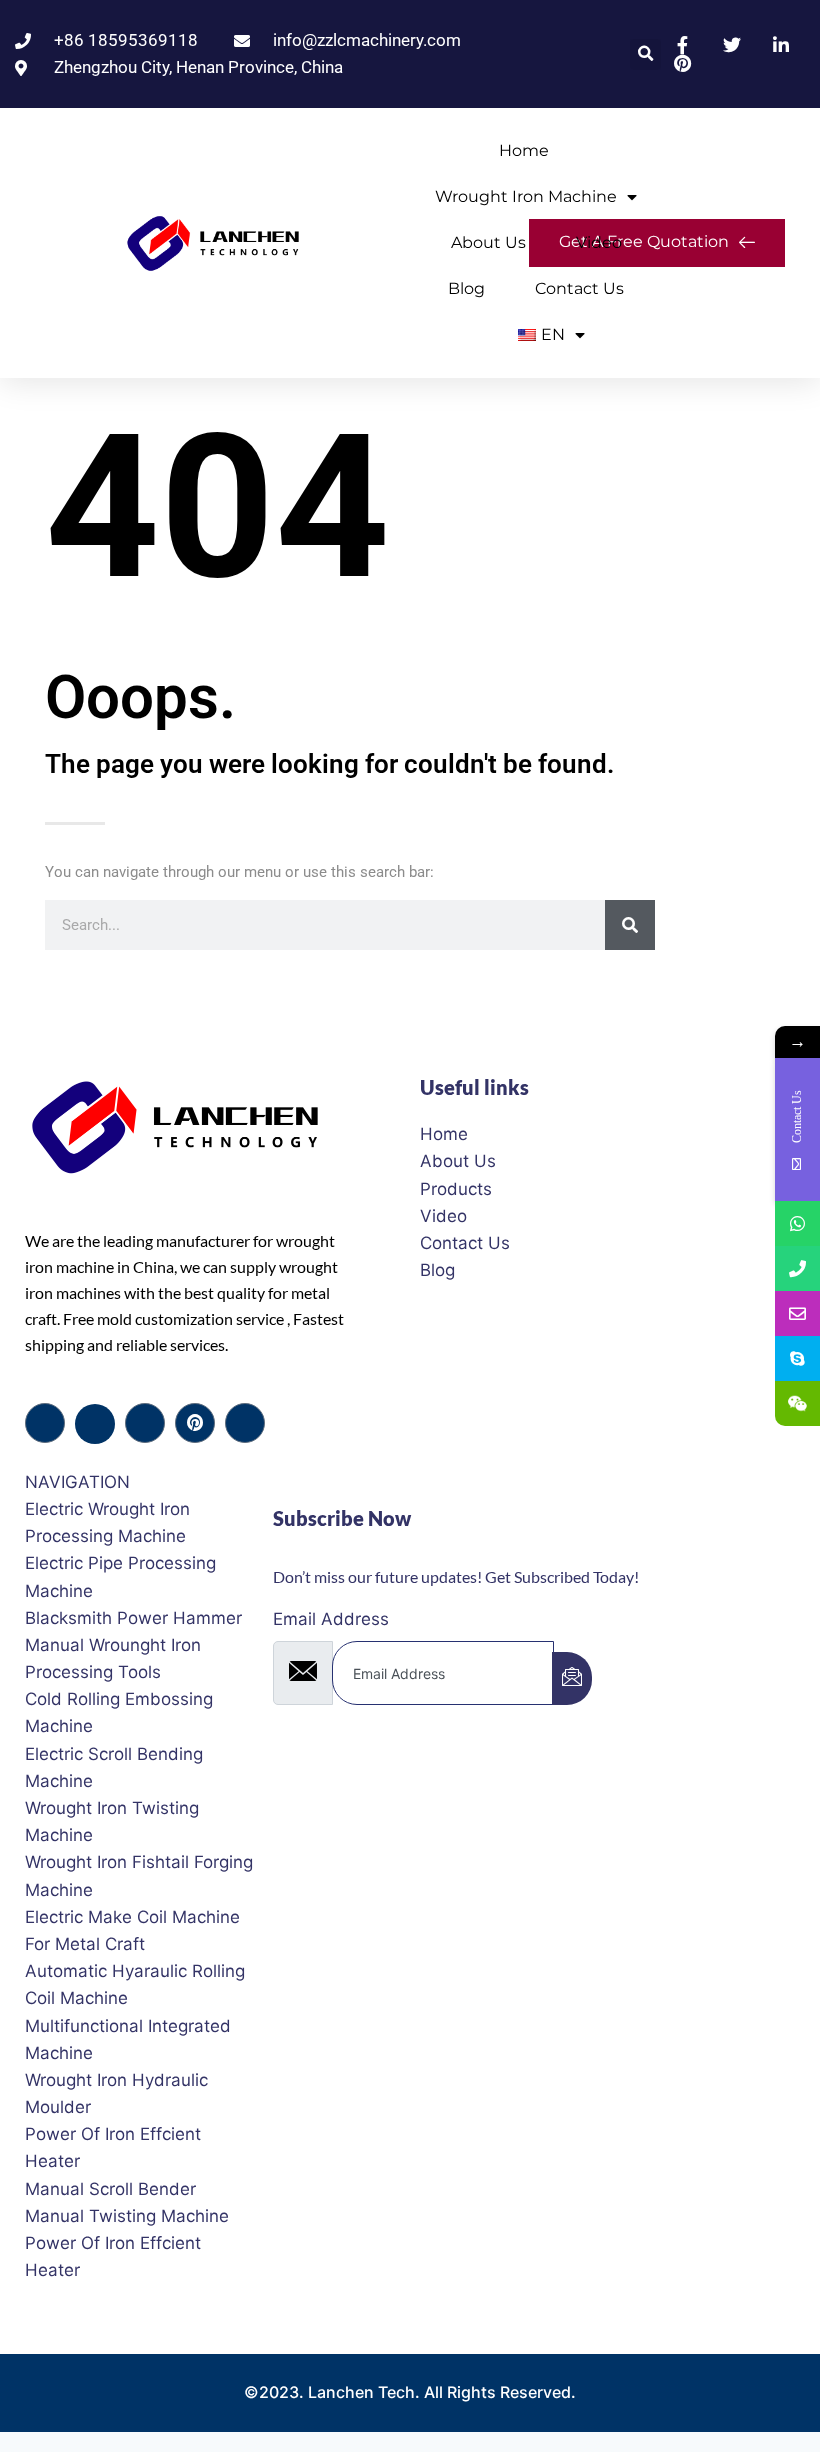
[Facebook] (45, 1423)
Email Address (331, 1619)
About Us (488, 242)
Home (524, 150)
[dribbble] (195, 1423)
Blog (466, 288)
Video (599, 242)
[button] (645, 54)
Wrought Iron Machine (526, 196)
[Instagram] (245, 1423)
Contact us (579, 288)
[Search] (630, 925)
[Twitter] (95, 1424)
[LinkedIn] (145, 1423)
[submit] (572, 1678)
